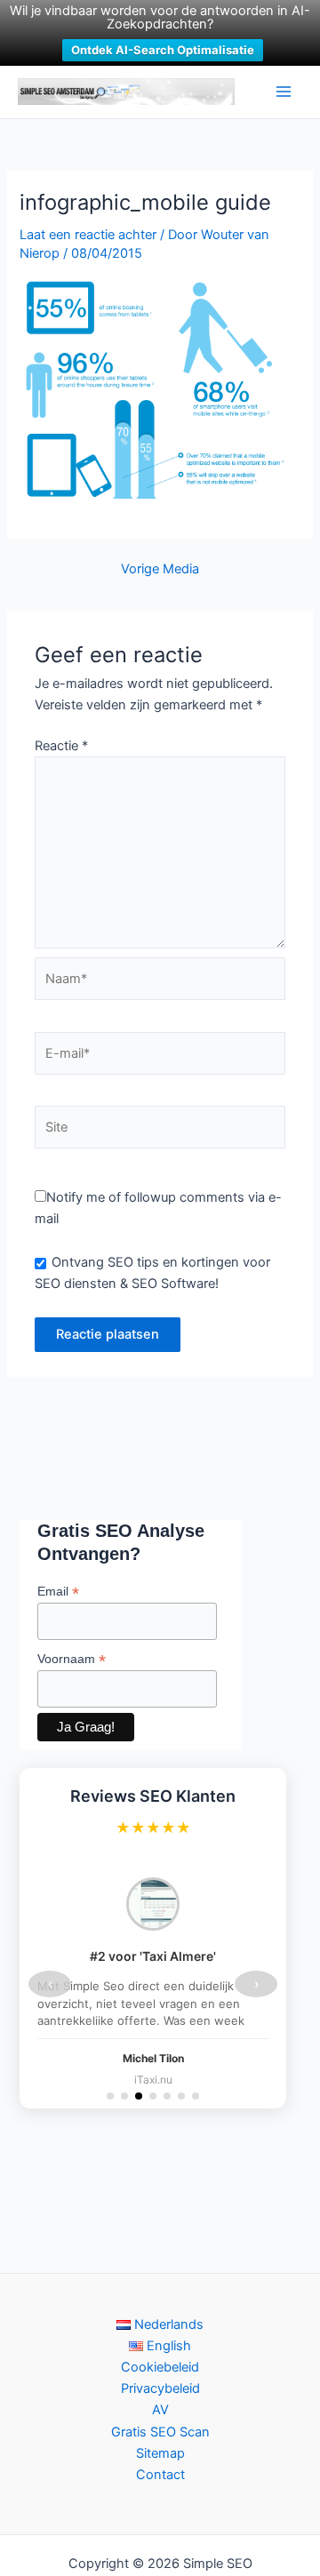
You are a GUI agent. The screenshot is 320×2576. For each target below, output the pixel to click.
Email (58, 1592)
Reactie (61, 746)
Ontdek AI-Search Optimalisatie (163, 50)
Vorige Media (160, 569)
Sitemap (160, 2453)
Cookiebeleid (160, 2367)
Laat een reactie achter (88, 235)
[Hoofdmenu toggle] (284, 92)
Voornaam (72, 1659)
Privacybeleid (160, 2388)
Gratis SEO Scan (160, 2432)
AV (160, 2410)
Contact (160, 2475)
